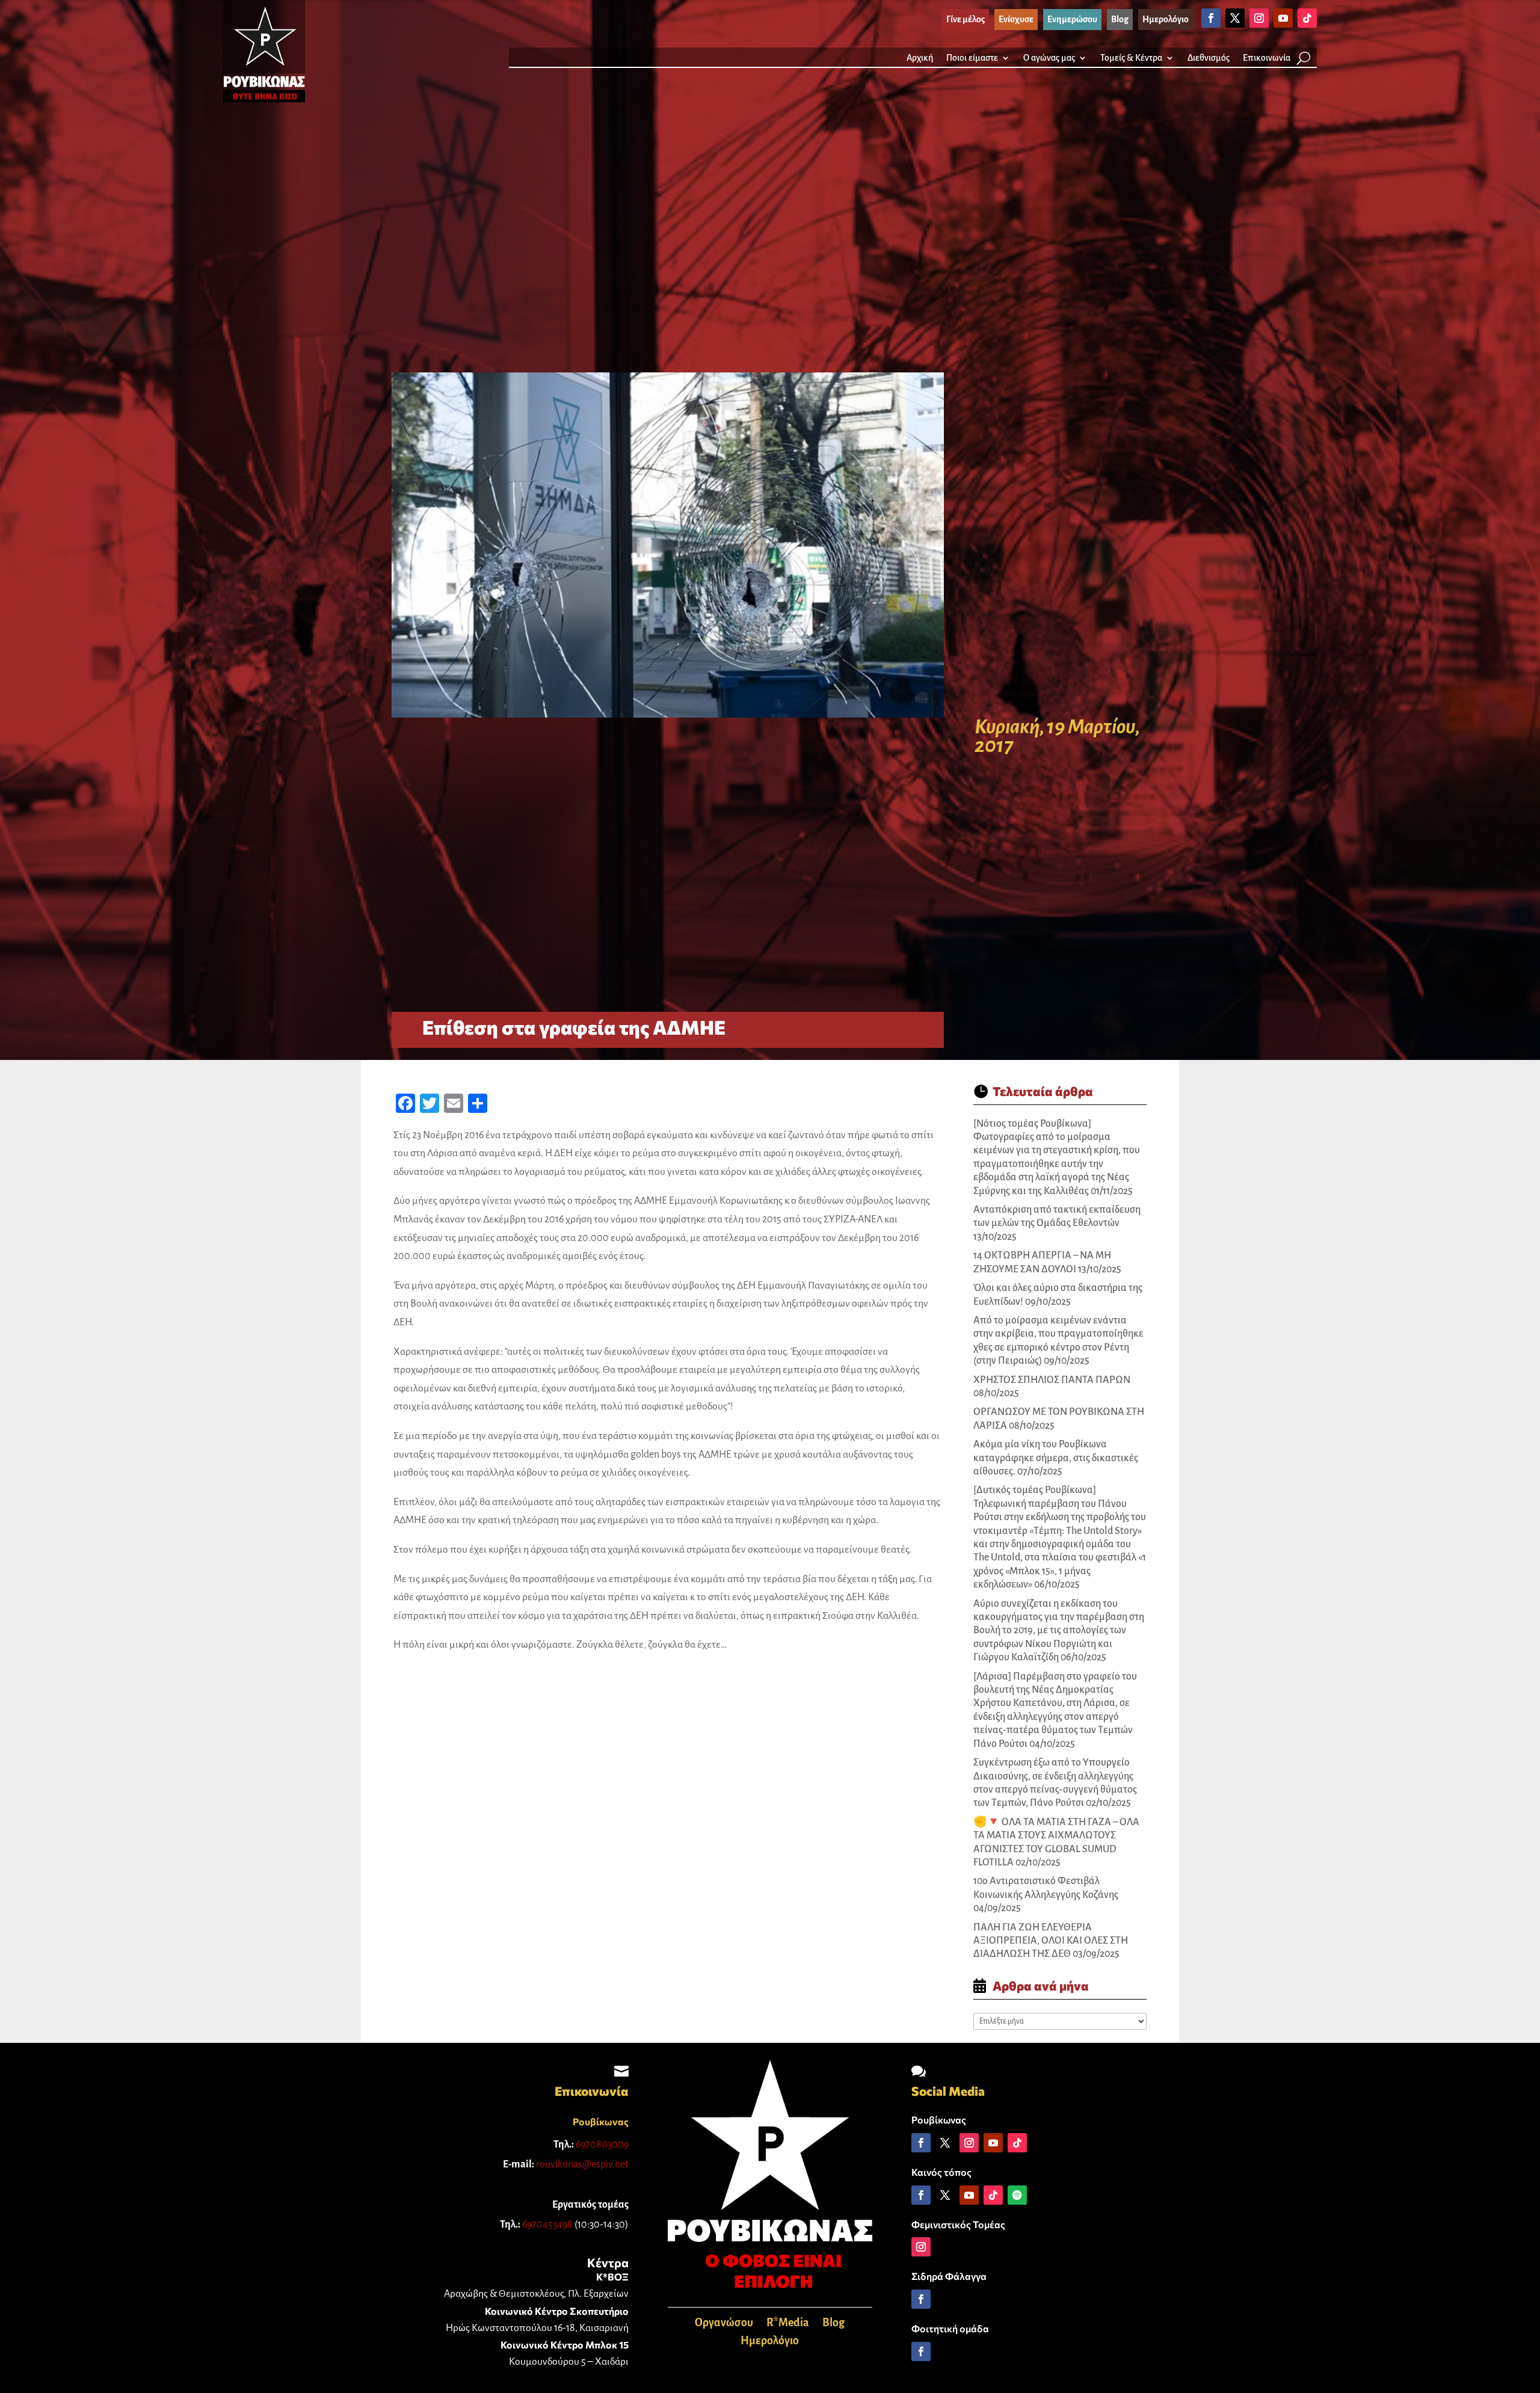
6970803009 (602, 2145)
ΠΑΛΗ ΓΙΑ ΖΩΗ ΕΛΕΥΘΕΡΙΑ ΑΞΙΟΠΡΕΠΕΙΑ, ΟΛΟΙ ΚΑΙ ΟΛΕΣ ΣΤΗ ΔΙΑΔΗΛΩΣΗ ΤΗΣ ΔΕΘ (1051, 1941)
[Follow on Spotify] (1017, 2195)
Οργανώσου (724, 2324)
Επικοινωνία (1267, 58)
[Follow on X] (1235, 18)
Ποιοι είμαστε (972, 58)
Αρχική (920, 58)
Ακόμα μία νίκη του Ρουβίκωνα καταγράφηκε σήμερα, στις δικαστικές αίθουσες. (1056, 1458)
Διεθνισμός (1209, 58)
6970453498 (547, 2225)
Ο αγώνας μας (1049, 58)
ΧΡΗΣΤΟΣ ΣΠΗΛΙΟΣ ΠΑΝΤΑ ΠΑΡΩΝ (1052, 1380)
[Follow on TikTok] (1307, 18)
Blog (833, 2324)
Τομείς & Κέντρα (1131, 58)
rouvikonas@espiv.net (582, 2164)
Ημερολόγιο (770, 2342)
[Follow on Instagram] (1259, 18)
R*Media (788, 2324)
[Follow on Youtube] (1283, 18)
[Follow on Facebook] (1211, 18)
